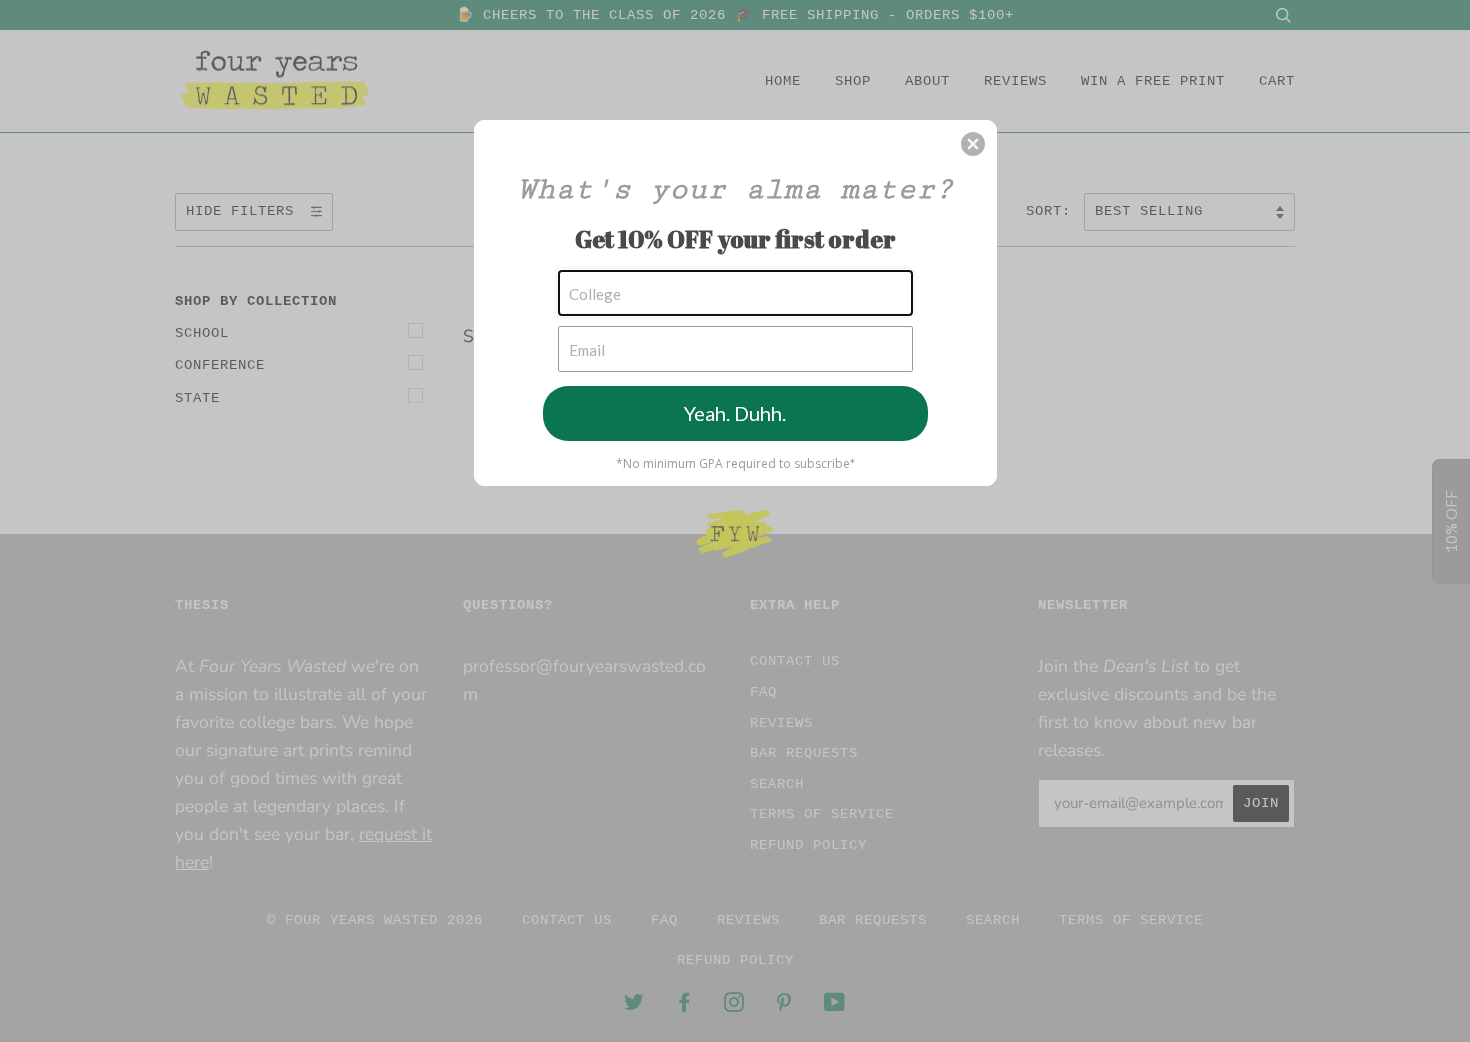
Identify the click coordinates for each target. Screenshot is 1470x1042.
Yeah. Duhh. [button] (735, 413)
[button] (973, 144)
